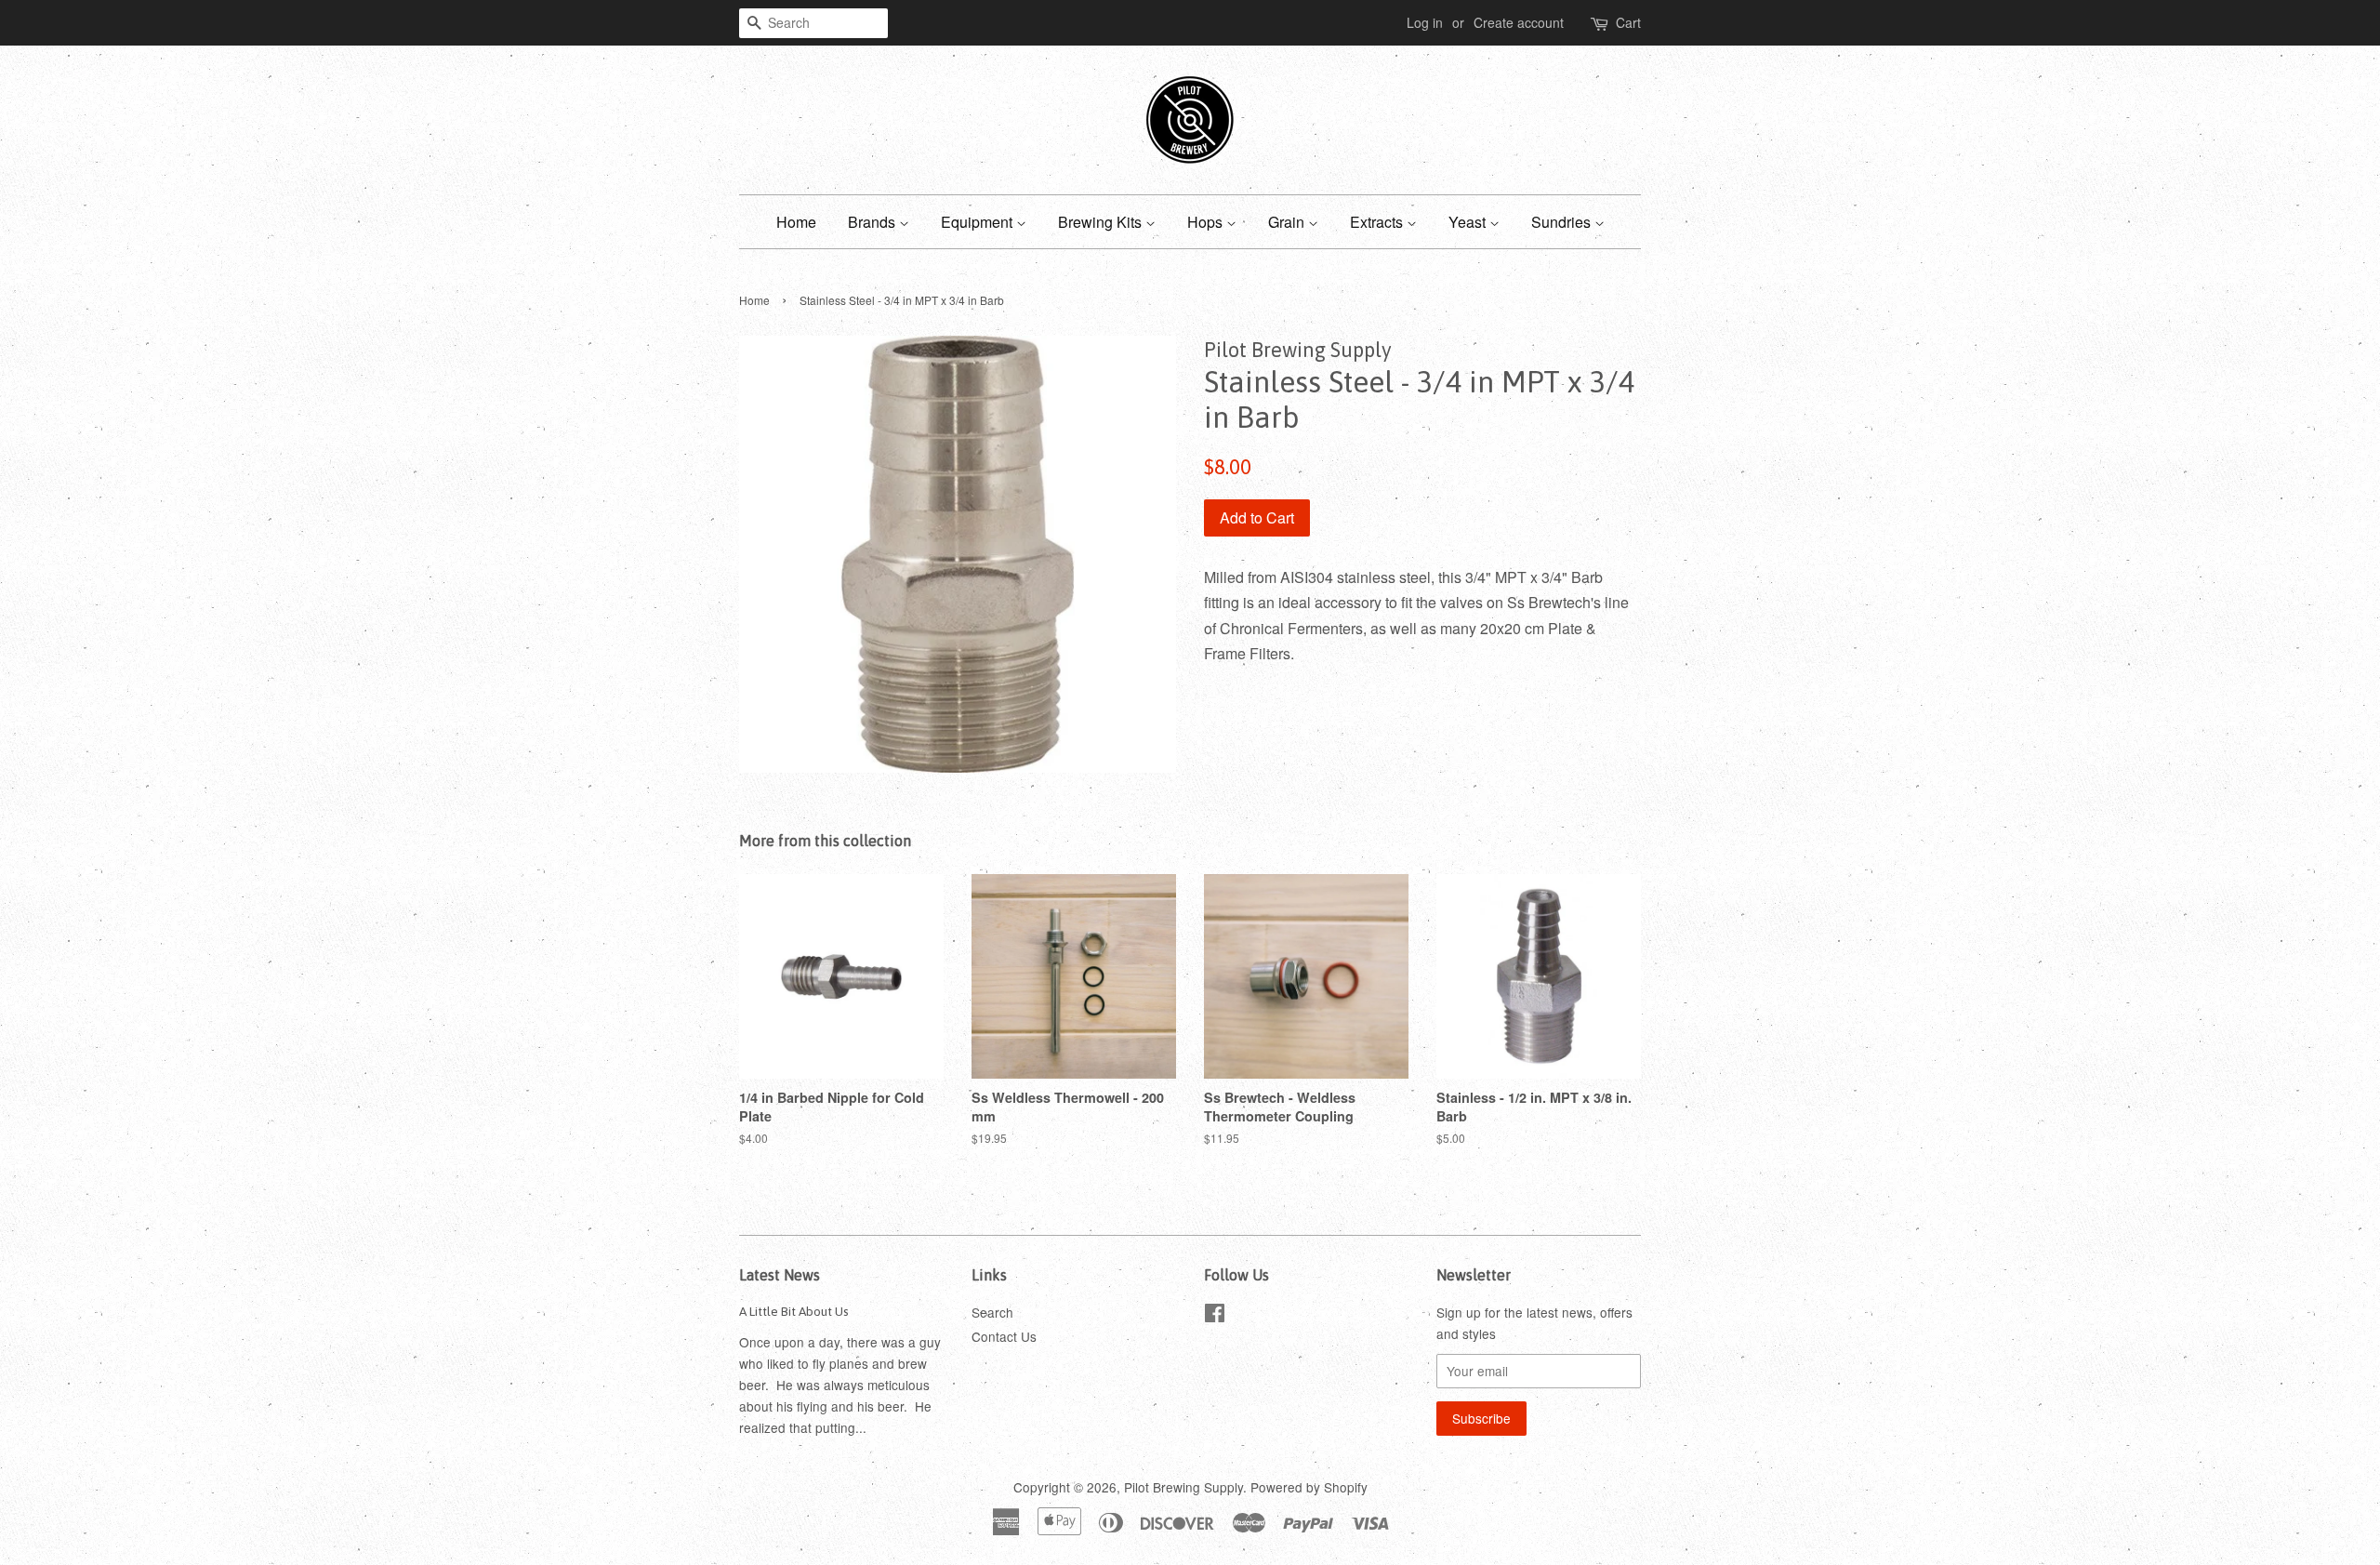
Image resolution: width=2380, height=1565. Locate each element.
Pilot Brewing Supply (1183, 1487)
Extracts (1378, 222)
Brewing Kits (1102, 222)
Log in (1425, 22)
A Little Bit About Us (794, 1311)
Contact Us (1004, 1336)
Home (796, 222)
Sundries (1563, 222)
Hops (1207, 222)
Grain (1288, 222)
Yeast (1469, 222)
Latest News (780, 1275)
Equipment (978, 222)
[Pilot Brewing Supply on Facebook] (1215, 1316)
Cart (1628, 22)
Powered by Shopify (1309, 1487)
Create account (1519, 22)
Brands (873, 222)
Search (992, 1312)
